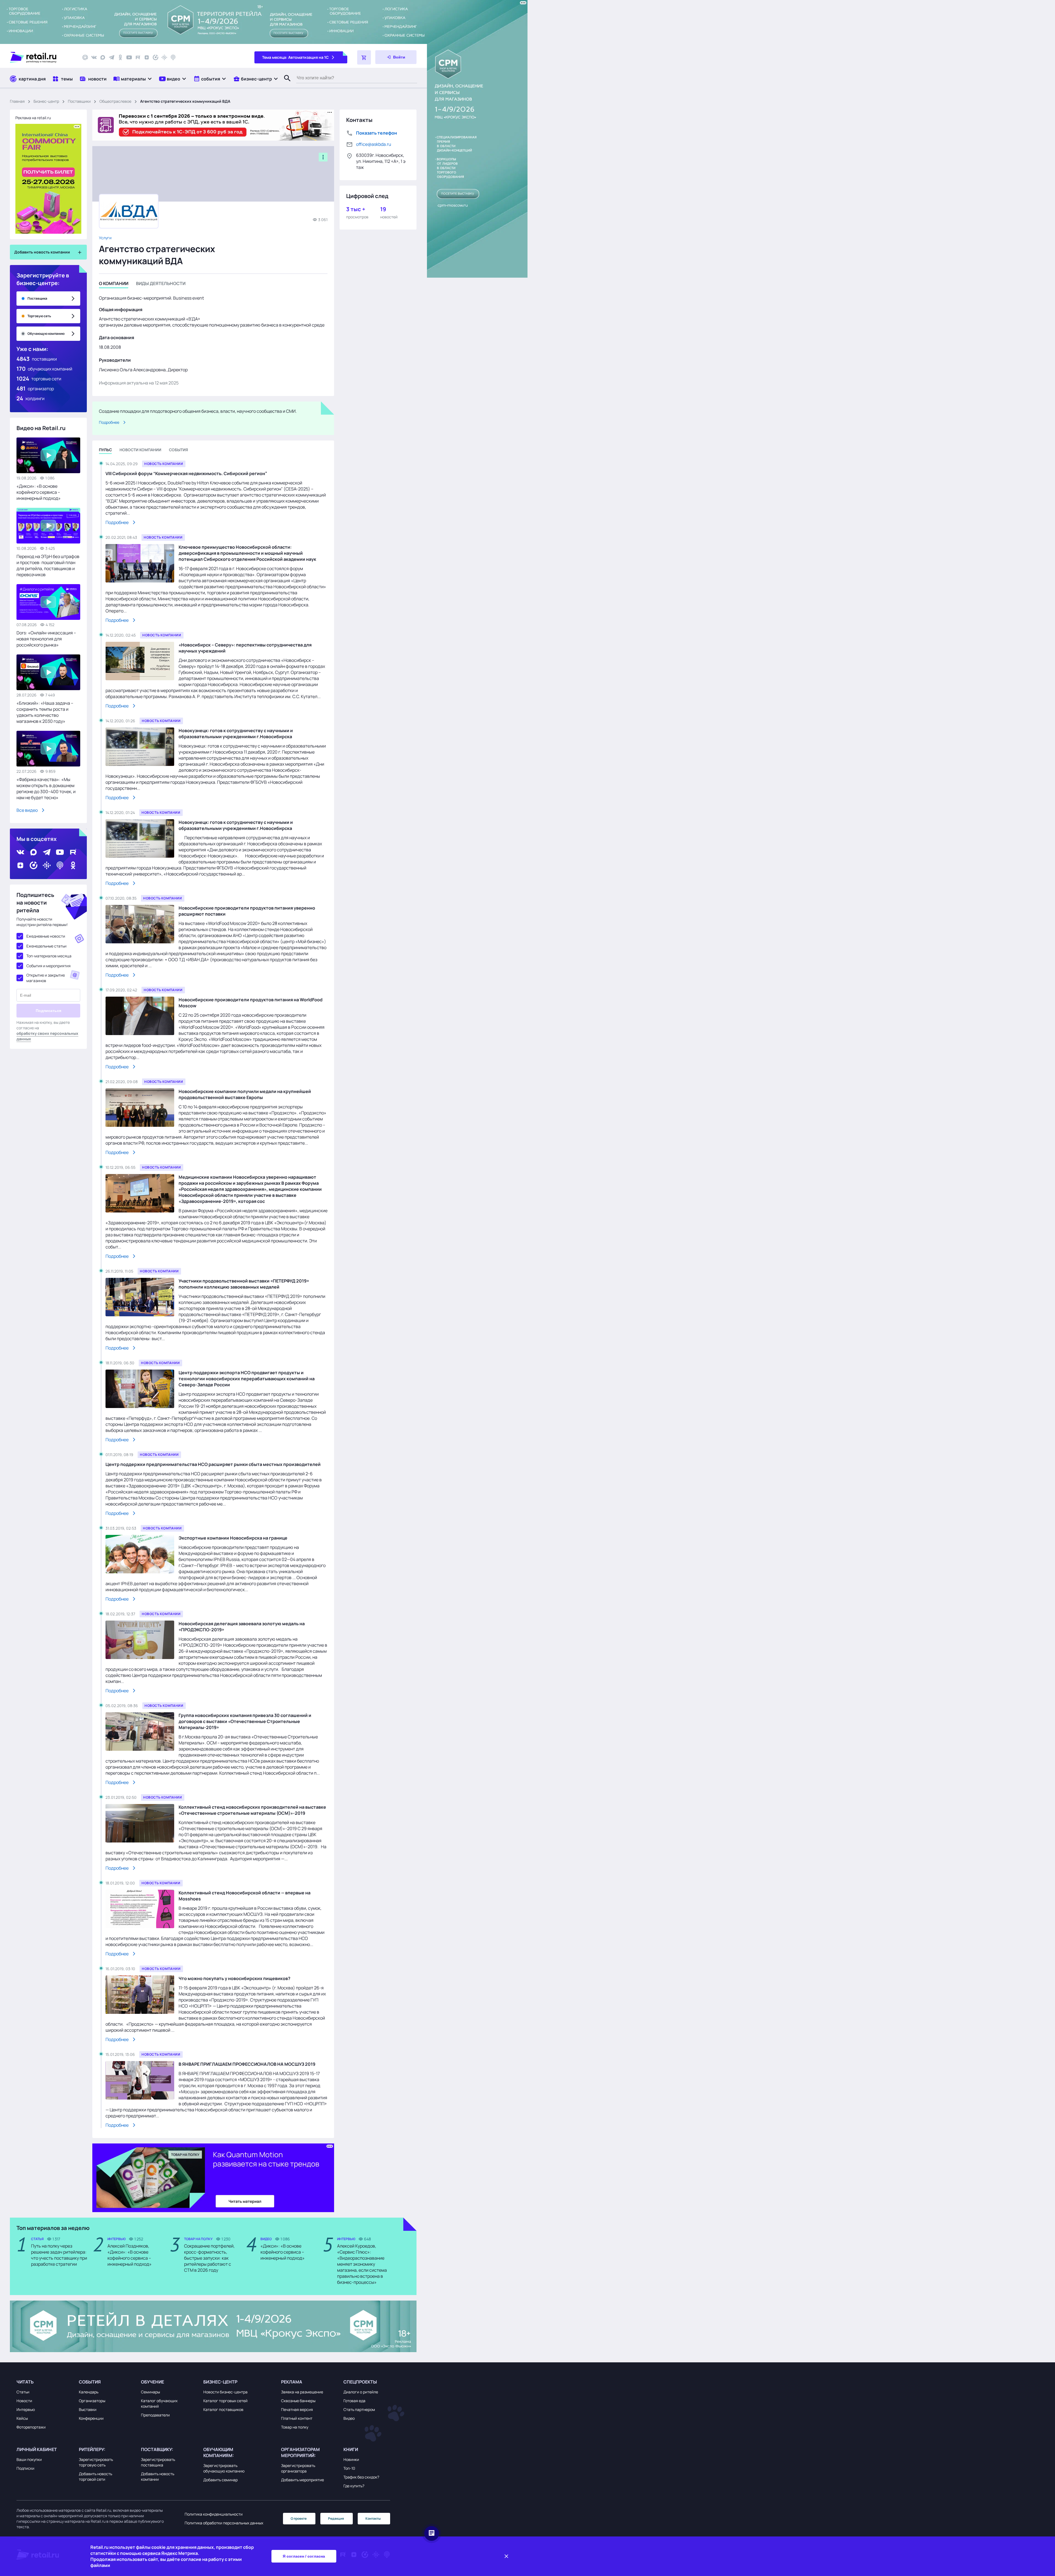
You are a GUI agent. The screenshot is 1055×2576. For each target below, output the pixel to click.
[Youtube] (129, 57)
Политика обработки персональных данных (224, 2523)
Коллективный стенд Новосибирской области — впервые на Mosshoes (245, 1896)
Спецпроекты (360, 2382)
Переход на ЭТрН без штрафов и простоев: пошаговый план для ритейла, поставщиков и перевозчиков (48, 565)
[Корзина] (364, 57)
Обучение (152, 2382)
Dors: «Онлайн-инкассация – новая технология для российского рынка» (46, 639)
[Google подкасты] (164, 57)
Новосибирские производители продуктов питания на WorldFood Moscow (251, 1003)
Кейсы (22, 2418)
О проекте (299, 2518)
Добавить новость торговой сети (95, 2476)
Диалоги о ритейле (361, 2392)
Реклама (292, 2382)
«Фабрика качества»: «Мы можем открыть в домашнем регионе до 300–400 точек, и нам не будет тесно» (46, 788)
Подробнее (109, 422)
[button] (133, 79)
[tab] (114, 284)
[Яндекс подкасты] (156, 57)
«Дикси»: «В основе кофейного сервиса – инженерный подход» (39, 492)
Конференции (91, 2418)
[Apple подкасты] (173, 57)
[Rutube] (138, 57)
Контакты (373, 2518)
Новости (24, 2401)
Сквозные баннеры (298, 2401)
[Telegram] (112, 57)
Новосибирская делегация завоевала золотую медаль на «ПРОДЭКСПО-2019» (242, 1627)
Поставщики (79, 101)
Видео (349, 2418)
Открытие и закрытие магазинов (46, 978)
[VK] (94, 57)
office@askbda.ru (374, 144)
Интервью (26, 2409)
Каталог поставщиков (223, 2409)
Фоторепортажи (31, 2427)
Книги (351, 2449)
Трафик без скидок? (361, 2477)
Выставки (88, 2409)
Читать (25, 2382)
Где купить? (354, 2486)
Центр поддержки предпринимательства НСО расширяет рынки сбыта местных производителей (213, 1464)
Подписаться (48, 1011)
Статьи (23, 2392)
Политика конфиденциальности (214, 2514)
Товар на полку (295, 2427)
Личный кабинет (37, 2449)
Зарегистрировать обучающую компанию (224, 2468)
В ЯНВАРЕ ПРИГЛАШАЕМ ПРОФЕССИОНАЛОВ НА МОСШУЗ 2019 (247, 2064)
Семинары (150, 2392)
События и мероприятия (48, 966)
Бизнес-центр (46, 101)
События (90, 2382)
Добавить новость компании (158, 2476)
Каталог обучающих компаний (159, 2403)
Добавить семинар (220, 2480)
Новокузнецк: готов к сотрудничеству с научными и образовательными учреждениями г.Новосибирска (236, 734)
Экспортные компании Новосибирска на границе (233, 1538)
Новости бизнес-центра (225, 2392)
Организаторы (92, 2401)
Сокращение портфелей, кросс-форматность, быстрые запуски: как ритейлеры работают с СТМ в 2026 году (209, 2258)
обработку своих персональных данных (47, 1036)
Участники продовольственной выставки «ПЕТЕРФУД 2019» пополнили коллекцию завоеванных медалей (244, 1284)
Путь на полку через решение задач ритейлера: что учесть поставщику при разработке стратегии (59, 2255)
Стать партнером (359, 2409)
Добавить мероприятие (302, 2480)
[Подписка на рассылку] (85, 57)
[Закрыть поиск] (285, 84)
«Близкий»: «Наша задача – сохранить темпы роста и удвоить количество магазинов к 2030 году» (45, 712)
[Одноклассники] (120, 57)
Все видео (27, 810)
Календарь (89, 2392)
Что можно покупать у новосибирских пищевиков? (234, 1978)
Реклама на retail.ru (33, 118)
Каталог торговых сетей (225, 2401)
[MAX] (103, 57)
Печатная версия (297, 2409)
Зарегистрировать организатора (298, 2468)
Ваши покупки (29, 2459)
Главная (17, 101)
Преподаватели (155, 2415)
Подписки (25, 2468)
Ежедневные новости (46, 936)
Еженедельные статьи (46, 946)
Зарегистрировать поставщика (158, 2462)
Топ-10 (349, 2468)
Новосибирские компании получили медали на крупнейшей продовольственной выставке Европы (245, 1094)
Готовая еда (354, 2401)
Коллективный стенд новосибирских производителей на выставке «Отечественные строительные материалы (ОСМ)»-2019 (252, 1810)
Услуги (105, 238)
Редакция (336, 2518)
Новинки (351, 2459)
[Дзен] (147, 57)
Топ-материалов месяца (49, 956)
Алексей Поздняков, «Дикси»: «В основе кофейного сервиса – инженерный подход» (130, 2255)
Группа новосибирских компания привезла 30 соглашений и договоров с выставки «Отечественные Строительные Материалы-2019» (245, 1721)
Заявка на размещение (302, 2392)
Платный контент (297, 2418)
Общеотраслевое (115, 101)
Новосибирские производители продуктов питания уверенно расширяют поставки (247, 911)
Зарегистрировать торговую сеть (96, 2462)
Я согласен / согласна (304, 2556)
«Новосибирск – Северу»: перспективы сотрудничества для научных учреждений (245, 648)
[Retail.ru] (41, 57)
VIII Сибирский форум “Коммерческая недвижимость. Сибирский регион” (186, 473)
